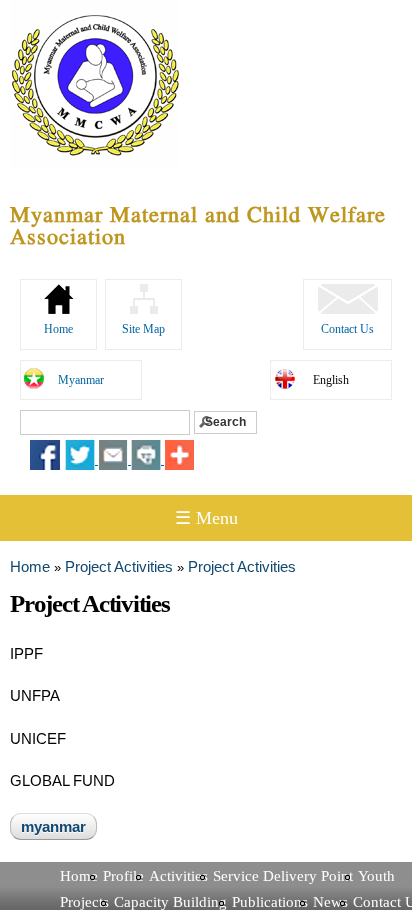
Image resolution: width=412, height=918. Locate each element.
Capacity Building (170, 902)
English (331, 380)
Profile (123, 876)
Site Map (143, 329)
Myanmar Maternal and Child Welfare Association (198, 227)
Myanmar (81, 380)
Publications (270, 902)
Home (58, 329)
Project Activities (119, 566)
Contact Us (347, 329)
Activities (178, 876)
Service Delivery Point (283, 876)
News (330, 902)
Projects (84, 902)
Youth (376, 876)
